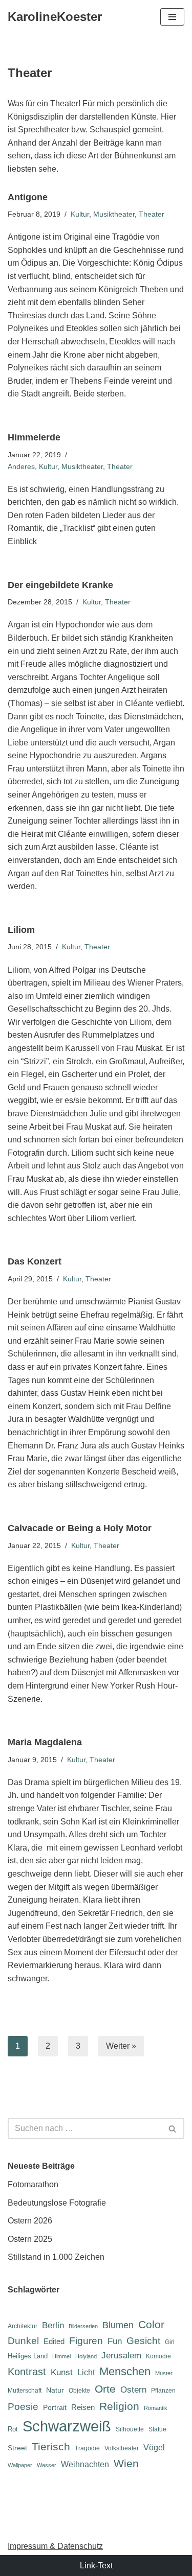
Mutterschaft (25, 2391)
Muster (164, 2373)
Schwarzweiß (67, 2426)
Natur (55, 2390)
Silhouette (130, 2429)
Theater (152, 214)
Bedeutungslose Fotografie (57, 2203)
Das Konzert (35, 1261)
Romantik (156, 2408)
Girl (170, 2342)
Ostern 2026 (30, 2221)
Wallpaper (20, 2465)
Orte (105, 2389)
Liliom (21, 930)
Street (17, 2448)
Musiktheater (114, 214)
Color (151, 2324)
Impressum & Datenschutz (55, 2546)
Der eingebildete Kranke (60, 585)
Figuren (86, 2341)
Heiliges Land (28, 2356)
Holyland (86, 2356)
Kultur (80, 214)
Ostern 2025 (30, 2239)
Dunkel (23, 2341)
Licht (86, 2372)
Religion (119, 2406)
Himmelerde (34, 437)
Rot (13, 2429)
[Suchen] (173, 2128)
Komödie (158, 2356)
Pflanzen (163, 2391)
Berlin (53, 2325)
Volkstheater (122, 2448)
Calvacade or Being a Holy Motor (80, 1528)
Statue (157, 2429)
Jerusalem (121, 2355)
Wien (126, 2463)
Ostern (133, 2390)
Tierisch (51, 2446)
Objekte (79, 2391)
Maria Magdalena (45, 1742)
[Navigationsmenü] (172, 17)
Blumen (118, 2325)
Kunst (62, 2372)
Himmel (61, 2356)
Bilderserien (83, 2326)
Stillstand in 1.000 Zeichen (56, 2257)
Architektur (23, 2326)
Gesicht (143, 2341)
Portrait (55, 2407)
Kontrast (27, 2372)
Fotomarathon (33, 2184)
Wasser (47, 2465)
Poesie (23, 2407)
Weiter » (121, 2046)
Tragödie (87, 2448)
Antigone (28, 197)
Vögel (154, 2448)
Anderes (21, 466)
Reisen (83, 2407)
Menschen (125, 2371)
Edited (54, 2341)
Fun (115, 2341)
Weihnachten (85, 2464)
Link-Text (96, 2566)
